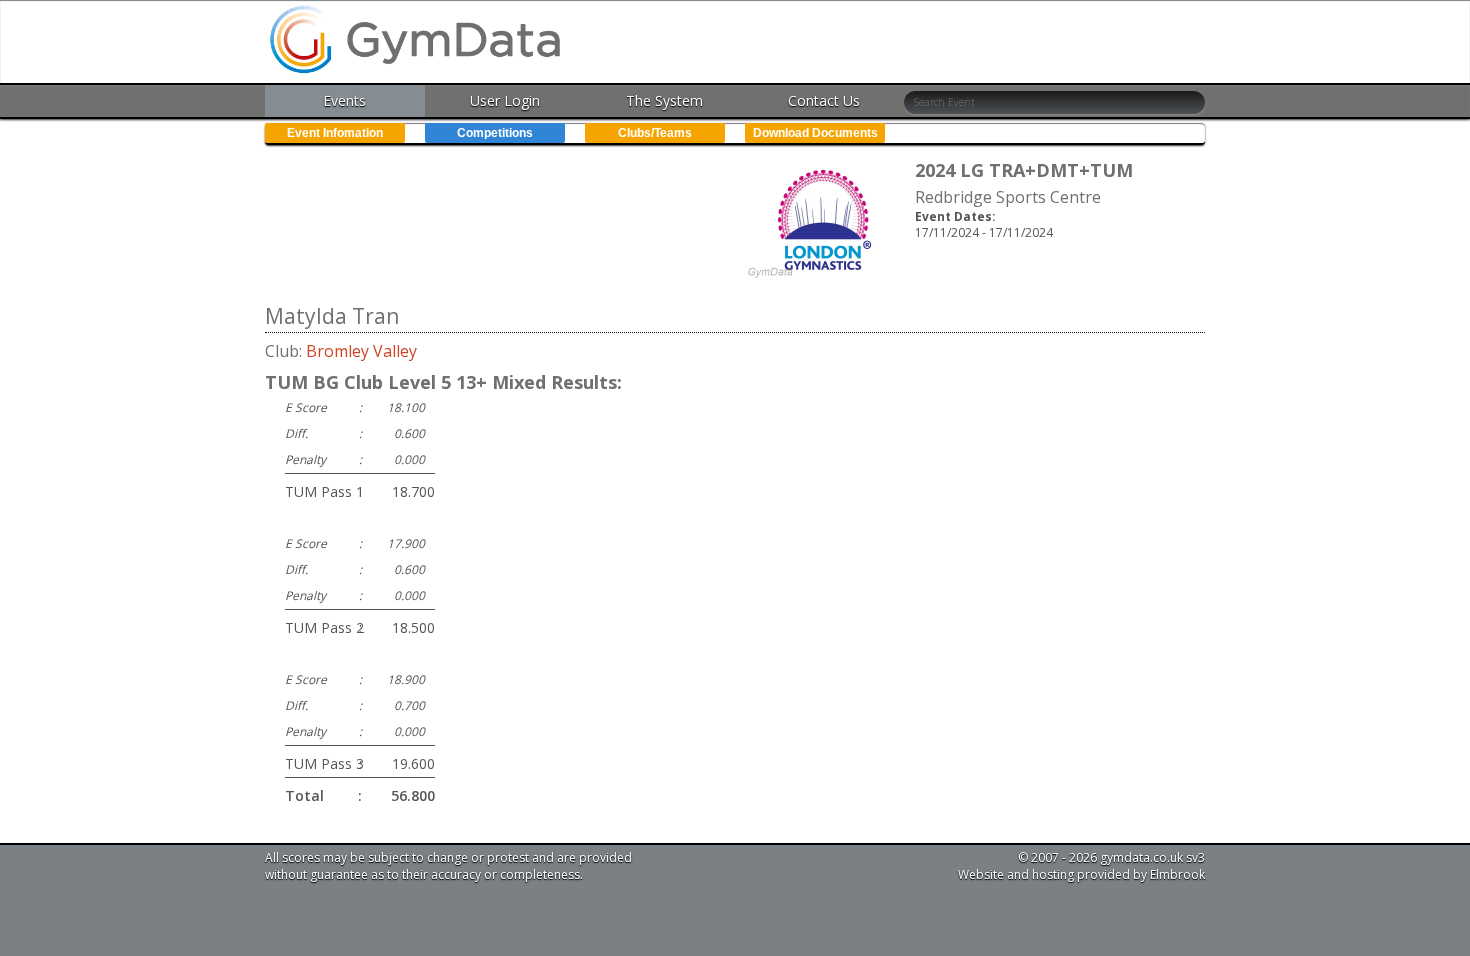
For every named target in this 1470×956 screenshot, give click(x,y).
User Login (505, 100)
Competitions (495, 133)
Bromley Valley (361, 351)
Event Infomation (335, 133)
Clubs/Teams (655, 133)
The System (664, 100)
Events (344, 100)
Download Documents (815, 133)
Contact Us (824, 100)
